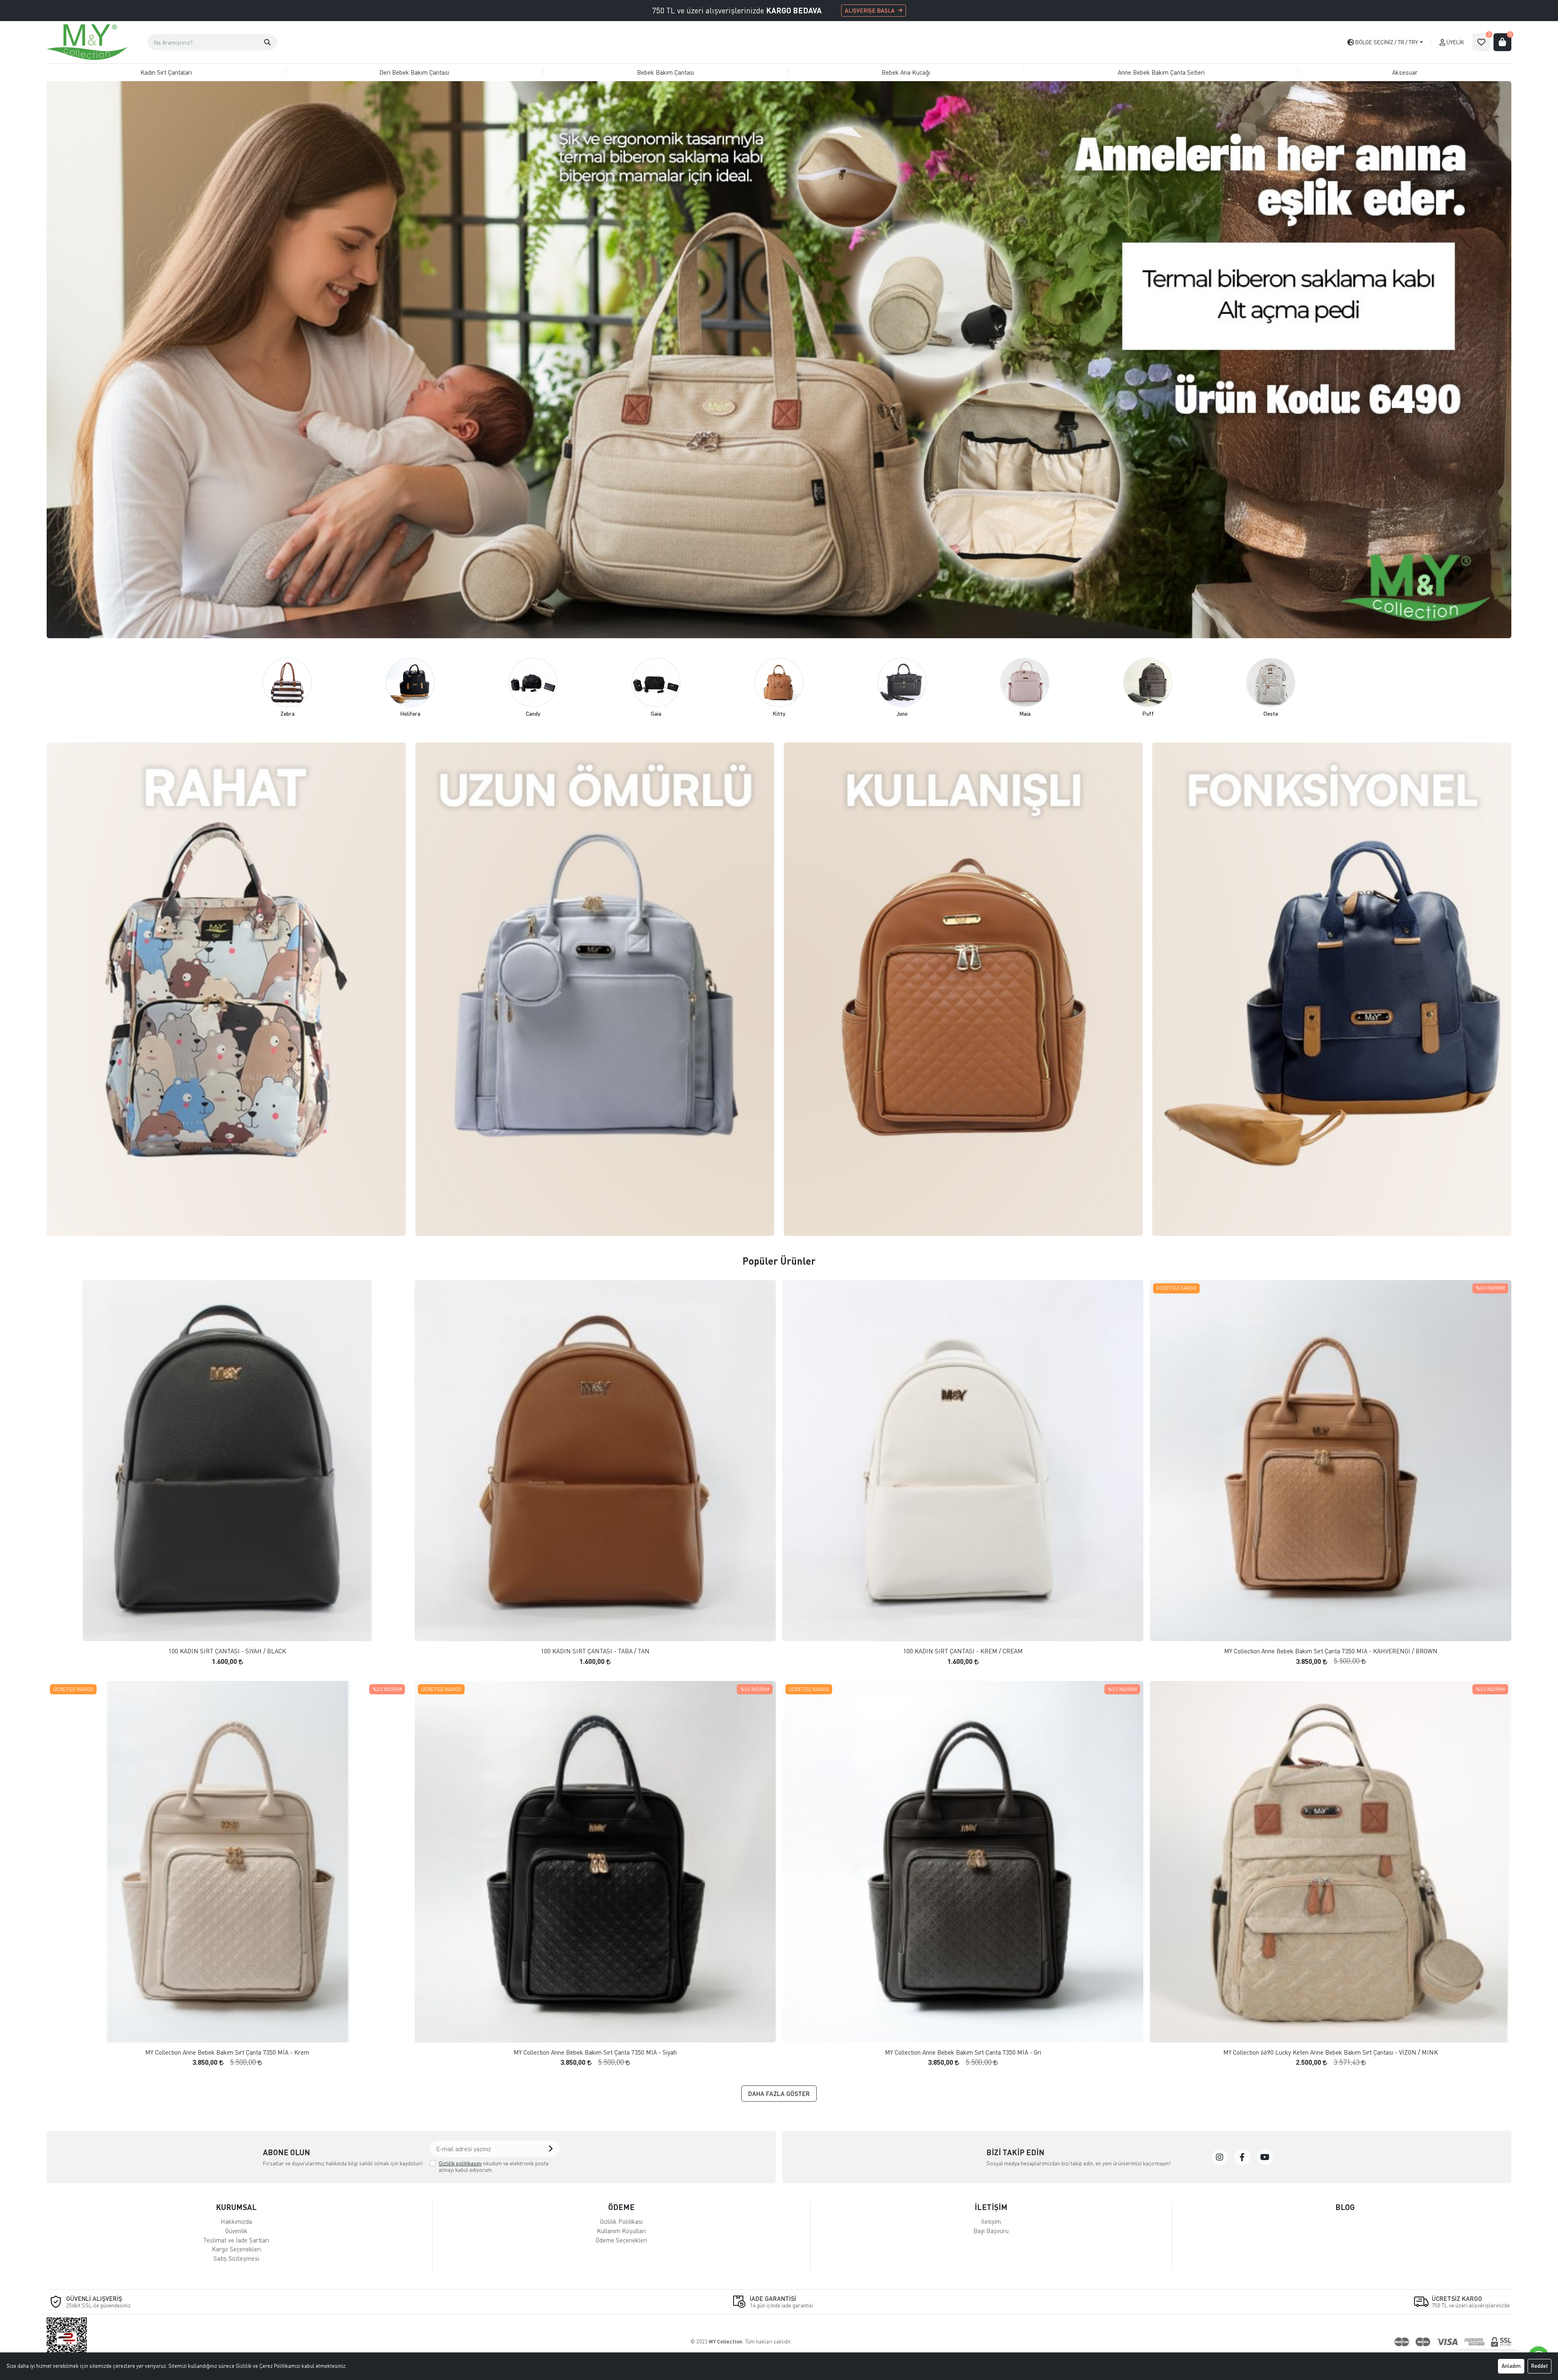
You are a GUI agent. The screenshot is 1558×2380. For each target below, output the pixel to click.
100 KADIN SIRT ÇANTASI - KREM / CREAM (963, 1651)
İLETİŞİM (991, 2207)
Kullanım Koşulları (621, 2231)
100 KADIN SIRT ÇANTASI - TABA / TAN (595, 1651)
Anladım (1511, 2366)
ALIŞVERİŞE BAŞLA (870, 10)
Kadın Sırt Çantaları (166, 72)
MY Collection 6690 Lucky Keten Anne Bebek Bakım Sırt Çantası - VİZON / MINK (1331, 2052)
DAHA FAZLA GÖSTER (779, 2094)
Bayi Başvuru (991, 2231)
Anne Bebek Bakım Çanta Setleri (1161, 72)
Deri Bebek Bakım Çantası (414, 72)
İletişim (991, 2221)
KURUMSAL (236, 2207)
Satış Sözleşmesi (236, 2258)
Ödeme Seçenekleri (621, 2240)
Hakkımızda (236, 2221)
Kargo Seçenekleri (236, 2249)
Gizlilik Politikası (621, 2221)
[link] (1220, 2157)
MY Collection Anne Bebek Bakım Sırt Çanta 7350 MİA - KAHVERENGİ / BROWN (1331, 1651)
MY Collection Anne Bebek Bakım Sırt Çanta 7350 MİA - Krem (227, 2052)
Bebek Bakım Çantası (666, 72)
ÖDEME (621, 2207)
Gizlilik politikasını (460, 2163)
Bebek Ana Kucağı (906, 72)
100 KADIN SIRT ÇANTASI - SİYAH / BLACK (227, 1651)
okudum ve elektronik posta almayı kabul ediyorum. (494, 2166)
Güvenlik (236, 2231)
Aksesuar (1405, 72)
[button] (267, 42)
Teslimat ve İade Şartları (236, 2240)
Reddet (1540, 2366)
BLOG (1345, 2207)
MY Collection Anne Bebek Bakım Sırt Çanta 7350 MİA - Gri (963, 2052)
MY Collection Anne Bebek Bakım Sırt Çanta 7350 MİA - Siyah (595, 2052)
